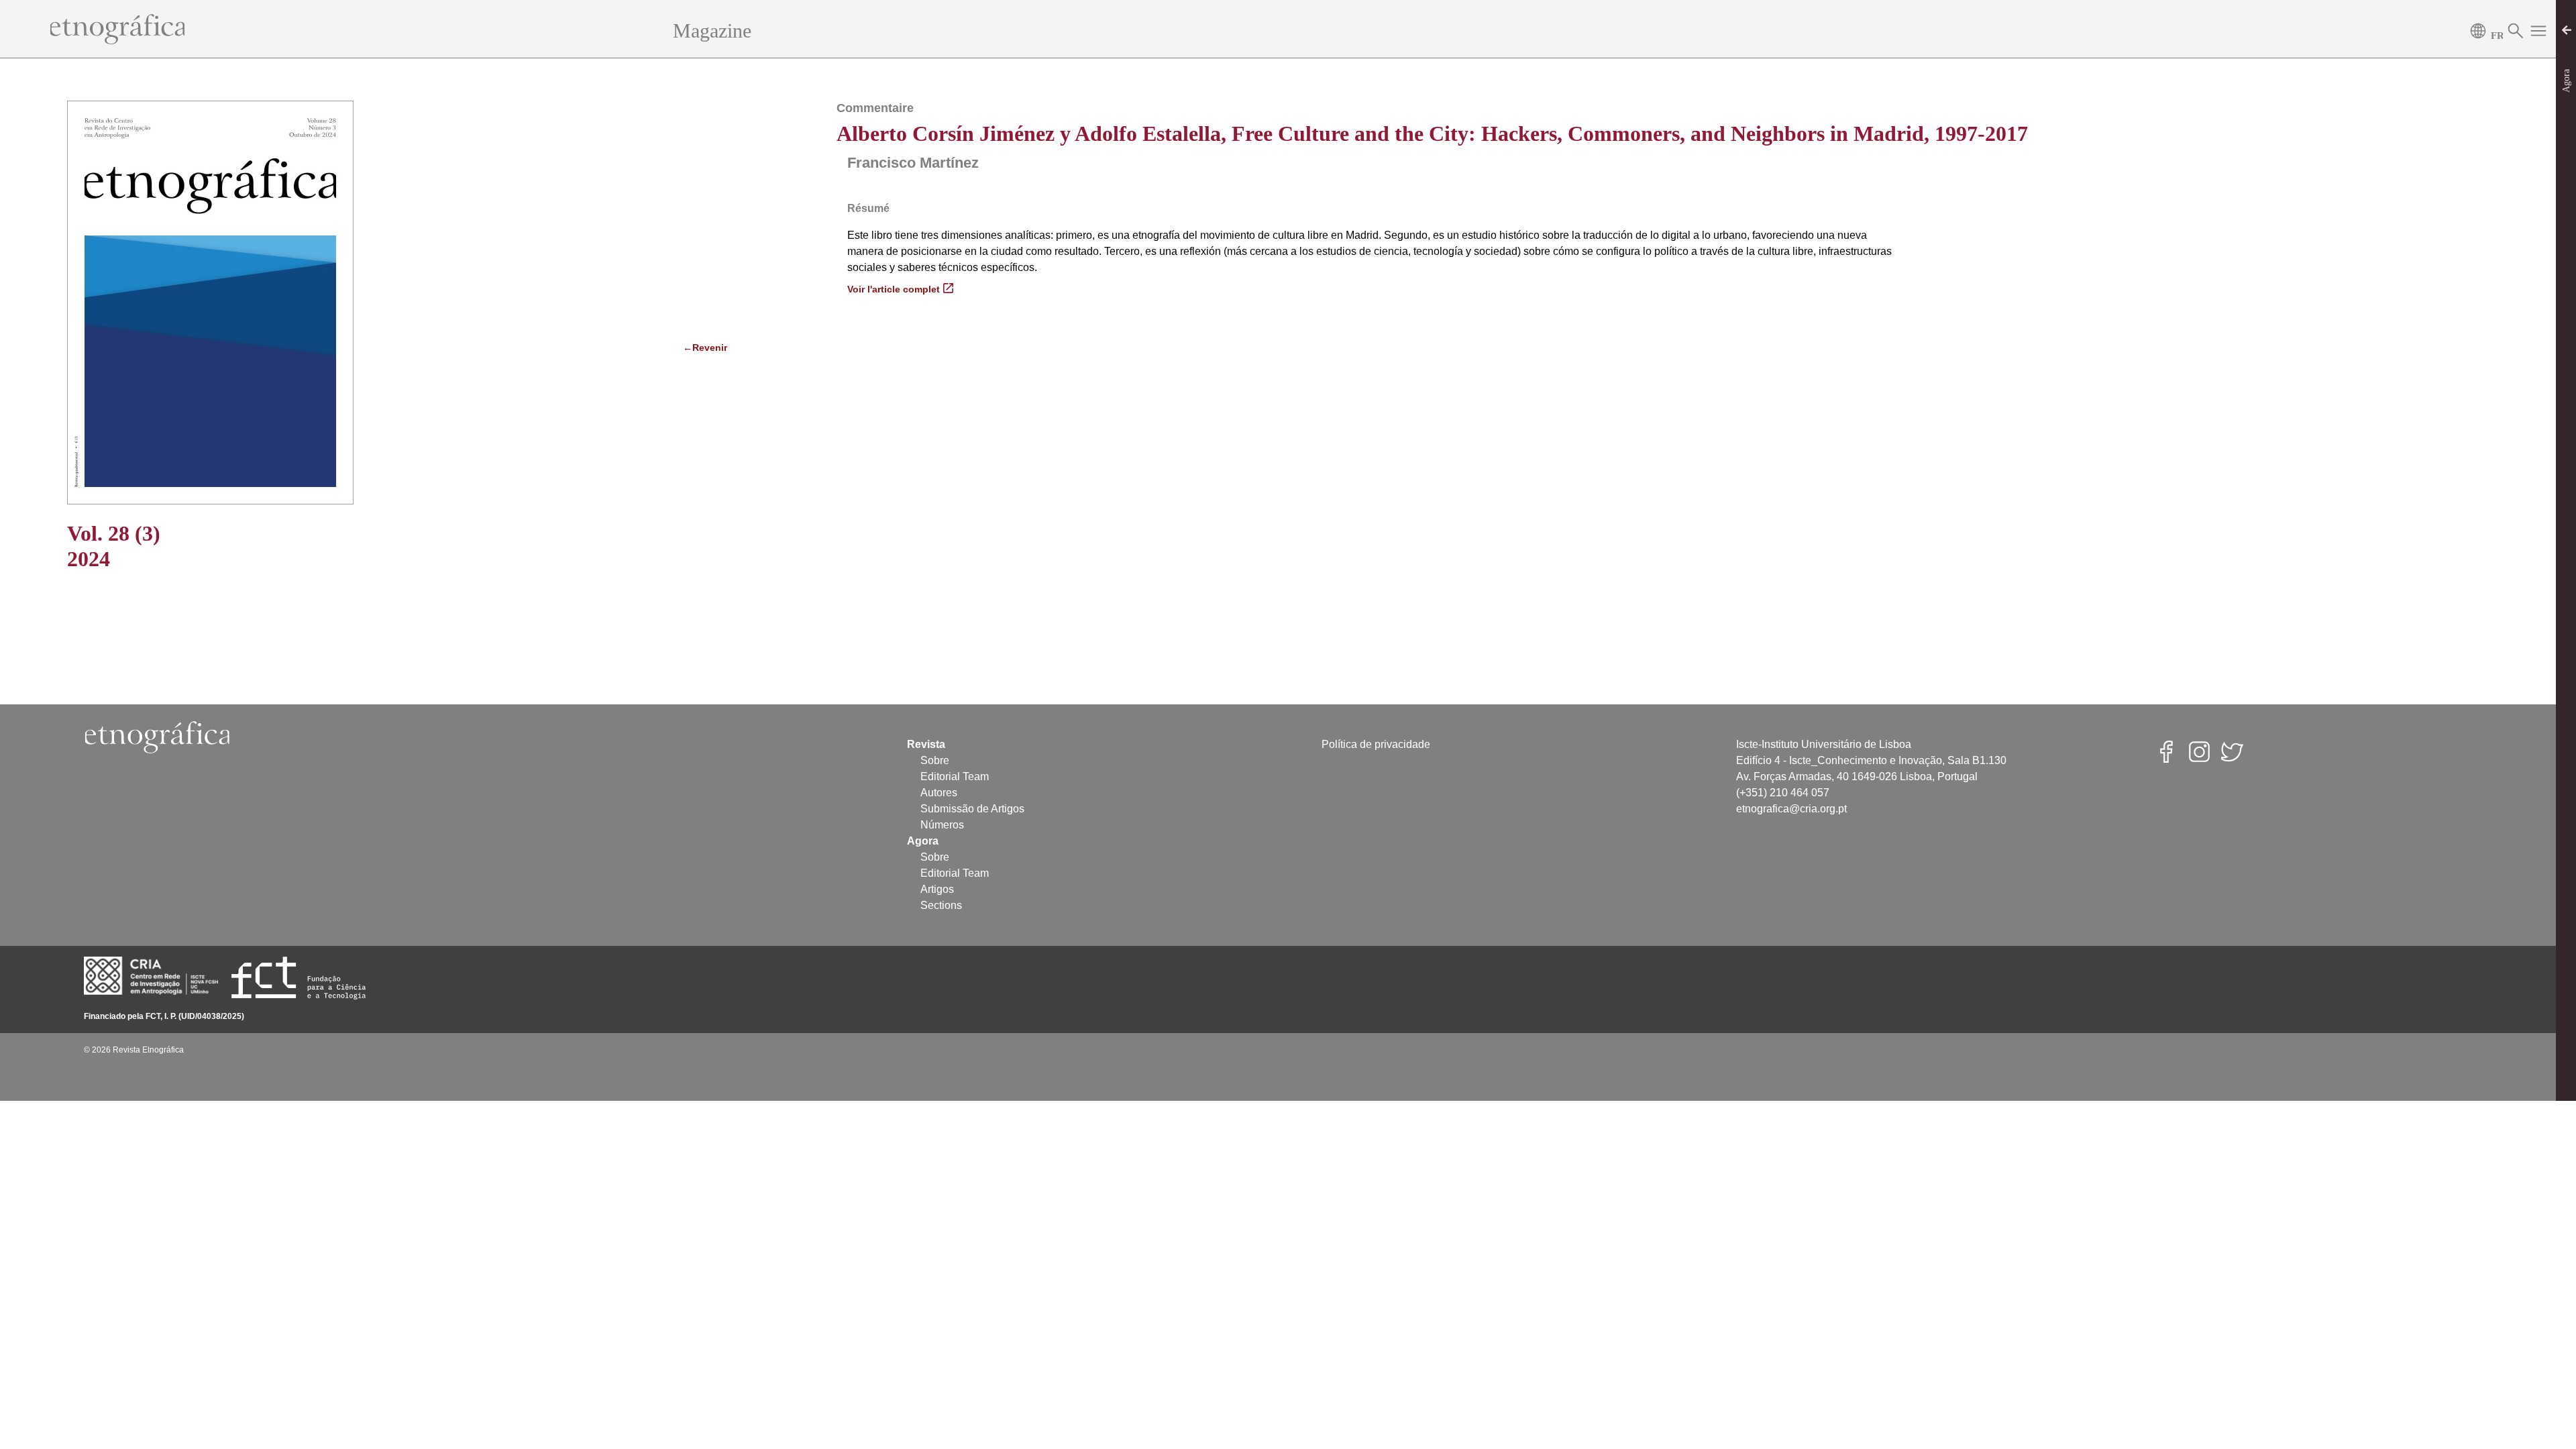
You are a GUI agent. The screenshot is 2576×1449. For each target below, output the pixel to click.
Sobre (935, 760)
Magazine (712, 31)
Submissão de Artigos (972, 809)
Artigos (937, 889)
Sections (941, 905)
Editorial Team (955, 776)
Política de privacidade (1376, 744)
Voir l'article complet (894, 289)
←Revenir (705, 347)
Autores (939, 793)
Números (942, 825)
